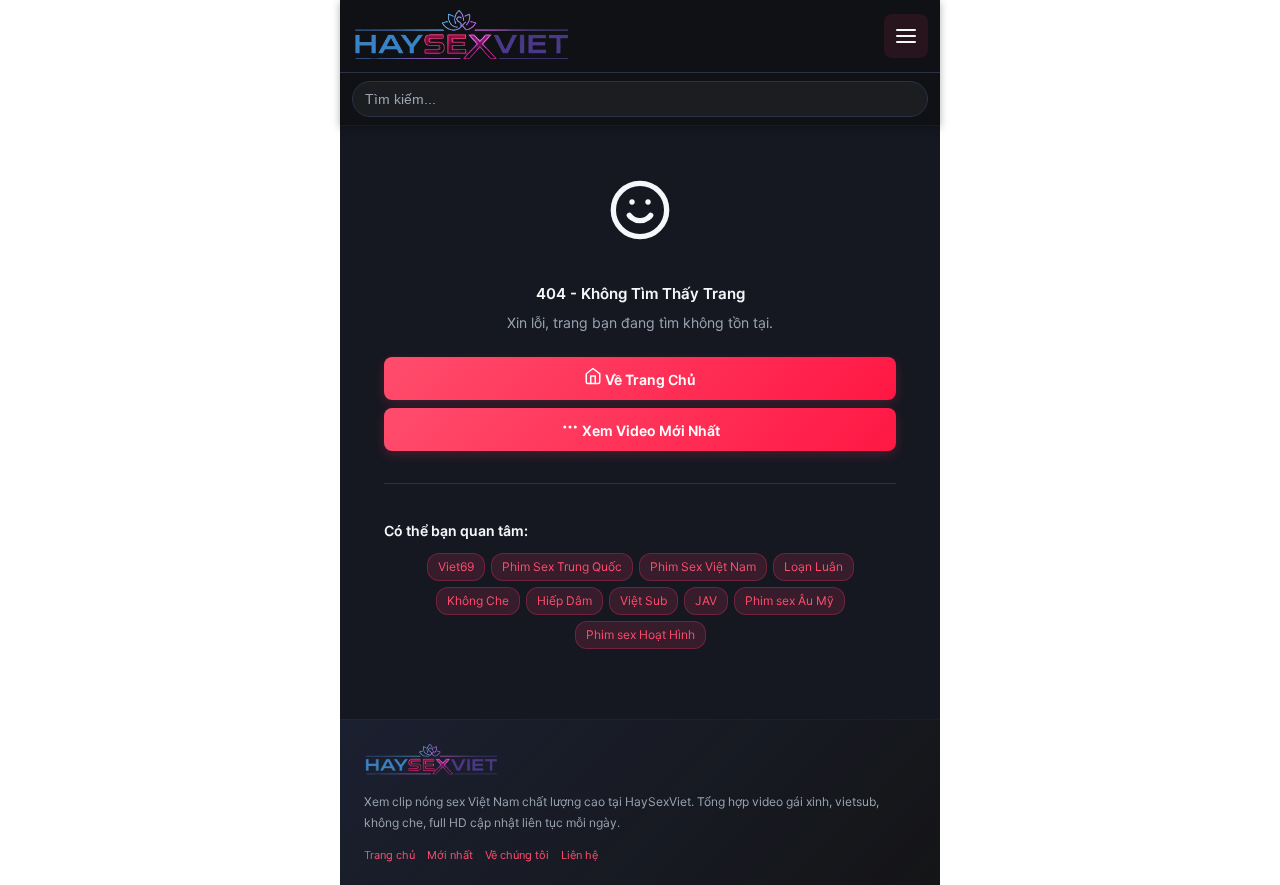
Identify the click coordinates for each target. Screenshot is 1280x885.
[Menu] (906, 36)
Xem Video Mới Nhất (649, 430)
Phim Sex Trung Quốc (562, 566)
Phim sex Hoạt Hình (640, 634)
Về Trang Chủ (649, 379)
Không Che (478, 600)
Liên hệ (579, 855)
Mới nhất (450, 855)
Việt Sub (643, 600)
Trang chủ (389, 855)
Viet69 (456, 566)
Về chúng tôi (517, 855)
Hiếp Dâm (564, 600)
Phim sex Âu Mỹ (789, 600)
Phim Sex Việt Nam (703, 566)
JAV (706, 600)
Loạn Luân (813, 566)
